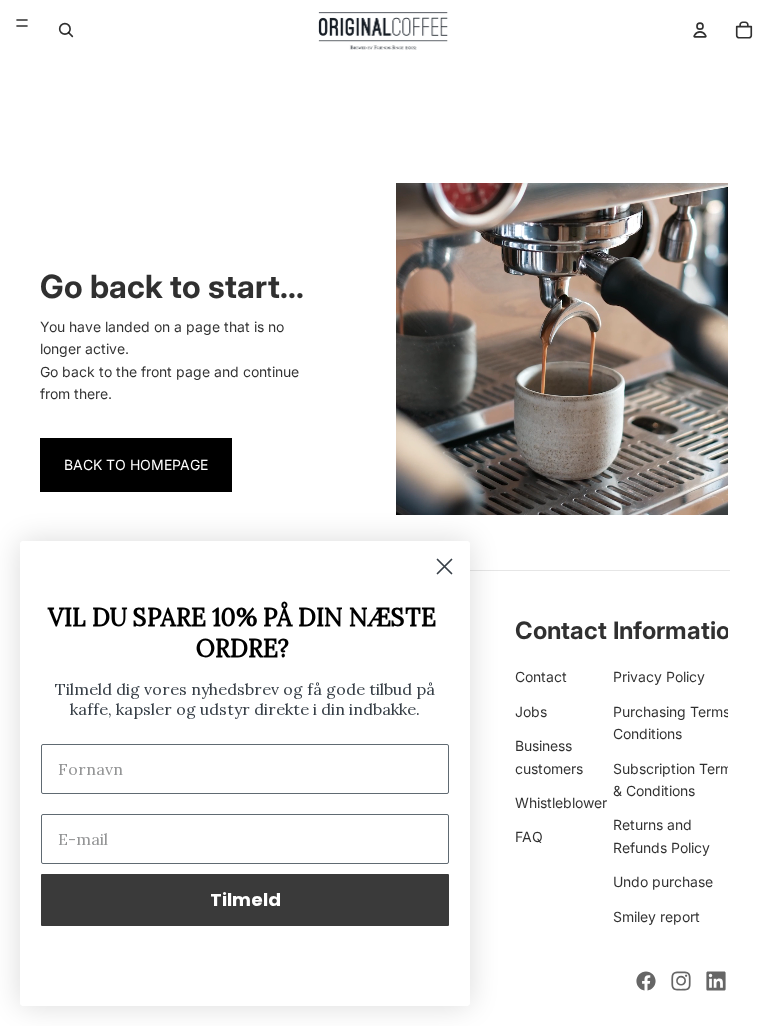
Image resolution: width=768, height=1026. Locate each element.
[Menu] (22, 23)
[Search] (66, 30)
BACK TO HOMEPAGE (136, 464)
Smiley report (656, 916)
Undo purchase (663, 882)
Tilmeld (245, 899)
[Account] (700, 30)
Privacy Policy (659, 677)
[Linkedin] (716, 981)
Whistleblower (561, 802)
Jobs (531, 711)
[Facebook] (646, 981)
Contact (541, 677)
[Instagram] (681, 981)
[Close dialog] (444, 566)
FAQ (529, 837)
